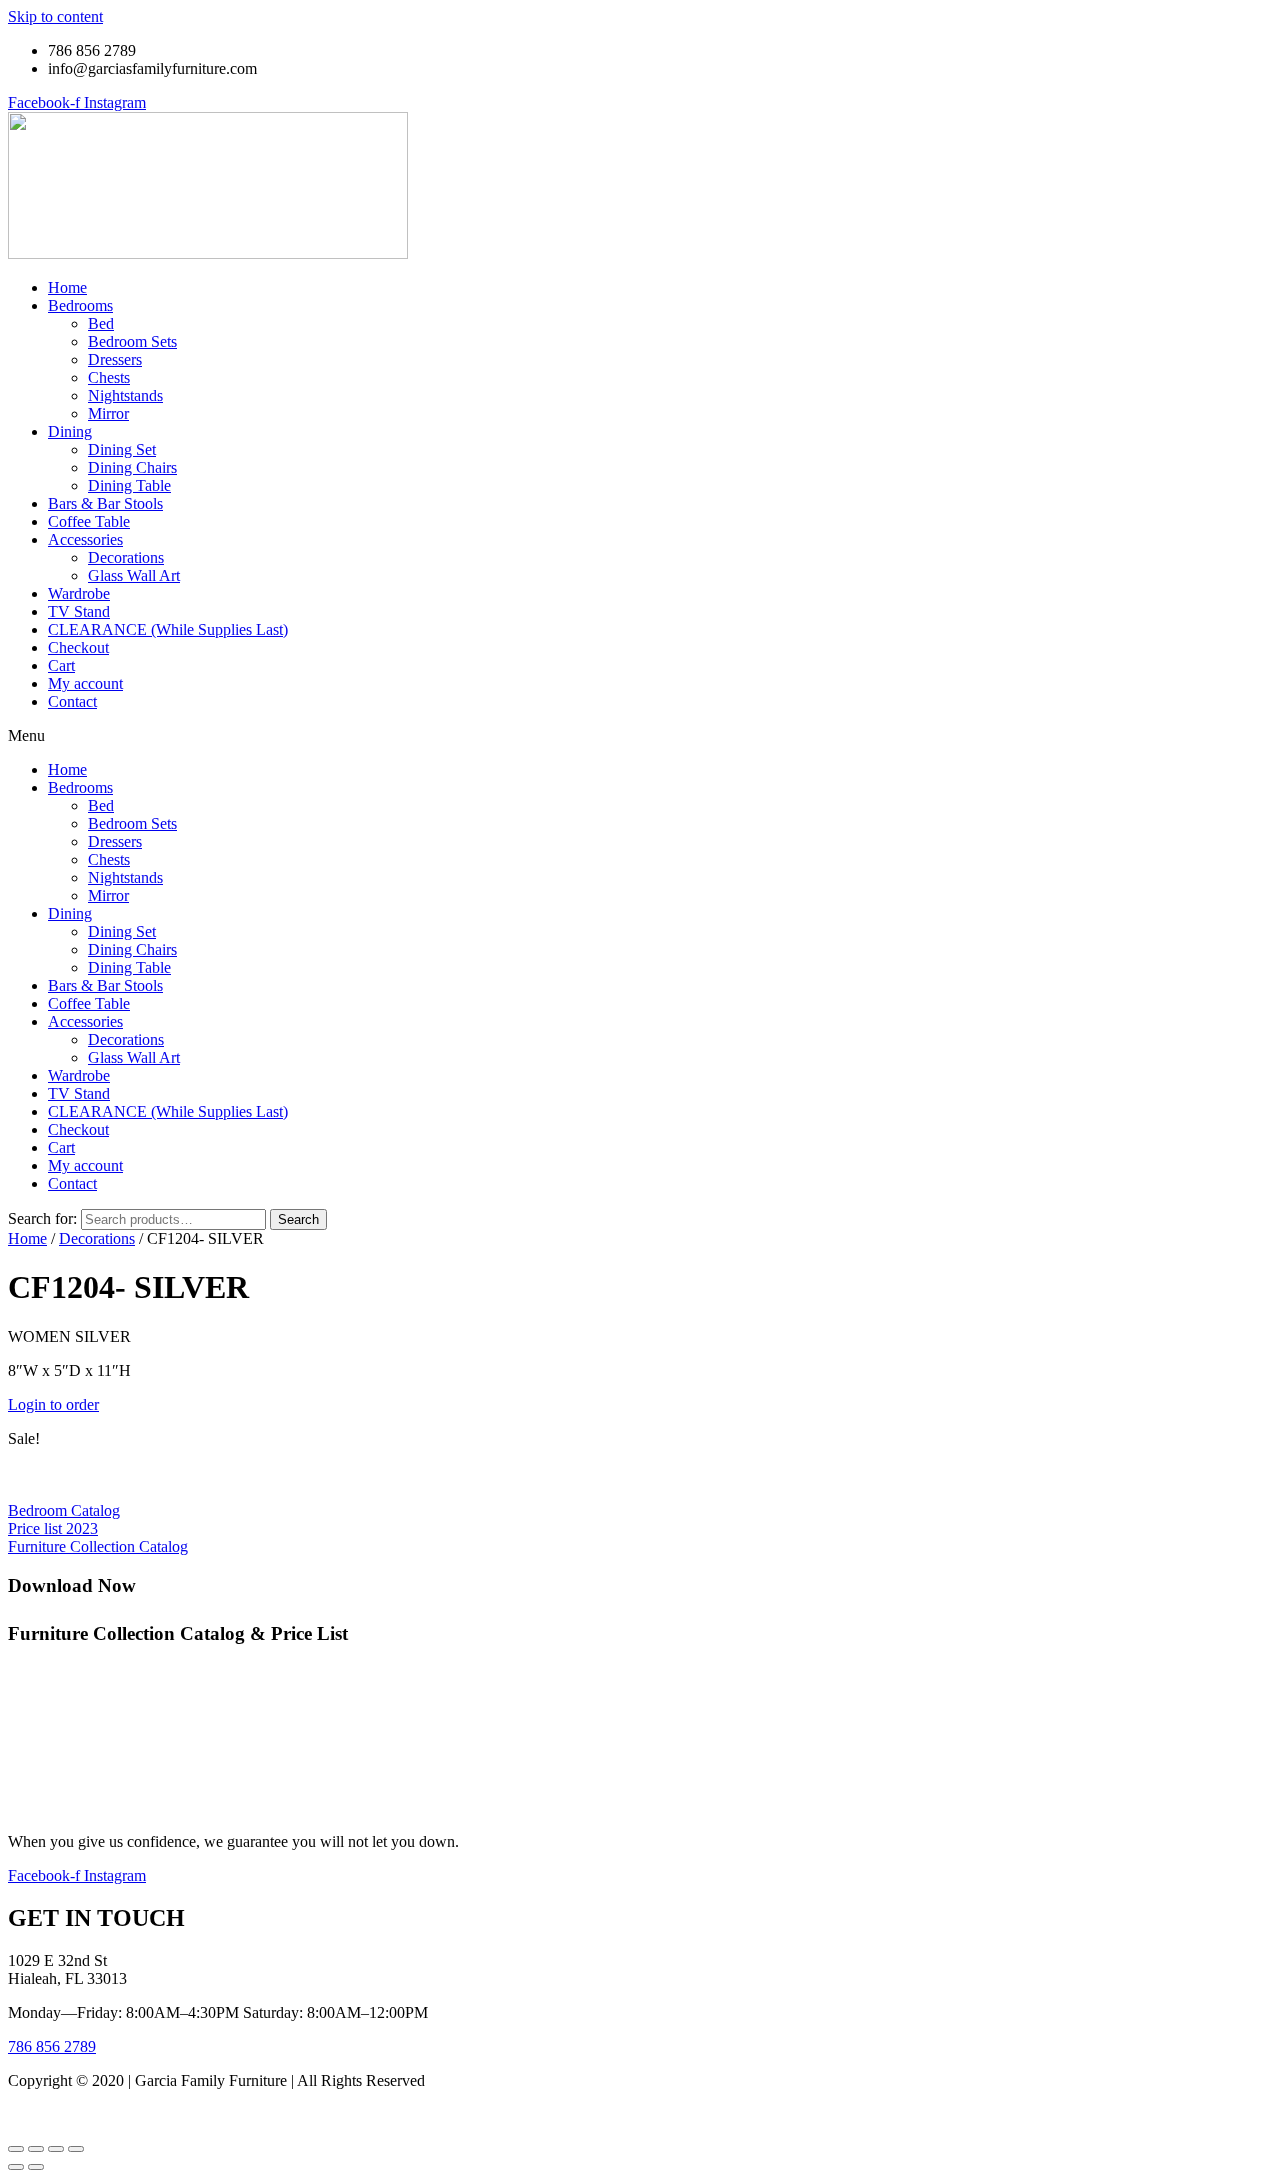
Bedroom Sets (132, 341)
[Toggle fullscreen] (36, 2149)
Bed (101, 323)
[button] (640, 736)
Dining (70, 431)
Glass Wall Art (134, 575)
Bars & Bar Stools (105, 503)
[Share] (56, 2149)
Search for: (42, 1218)
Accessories (85, 539)
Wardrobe (79, 593)
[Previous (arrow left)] (16, 2167)
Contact (72, 701)
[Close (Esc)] (76, 2149)
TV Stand (79, 611)
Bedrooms (80, 305)
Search (298, 1219)
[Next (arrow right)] (36, 2167)
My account (85, 683)
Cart (61, 665)
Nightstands (125, 395)
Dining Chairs (132, 467)
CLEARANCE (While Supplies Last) (168, 629)
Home (67, 287)
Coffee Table (89, 521)
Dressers (115, 359)
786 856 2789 (52, 2046)
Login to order (53, 1404)
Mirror (108, 413)
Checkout (78, 647)
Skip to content (55, 16)
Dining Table (129, 485)
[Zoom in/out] (16, 2149)
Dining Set (122, 449)
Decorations (126, 557)
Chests (109, 377)
